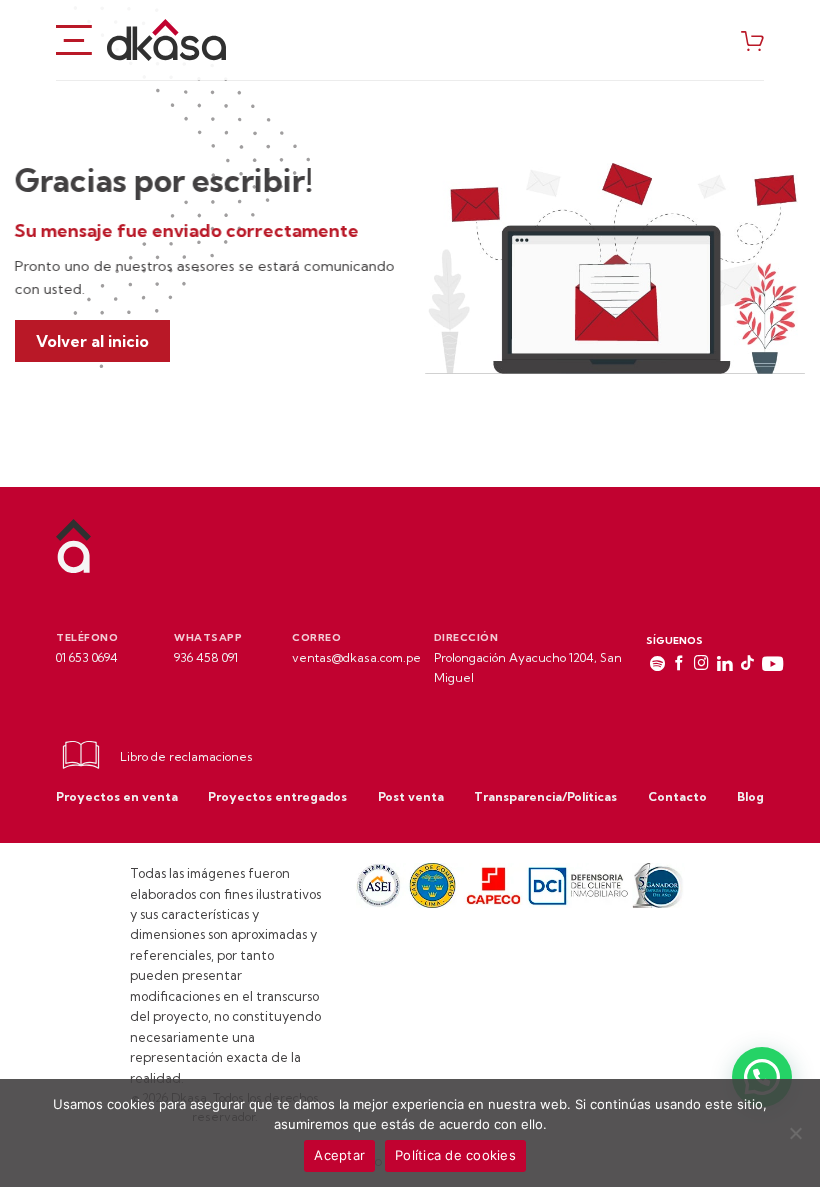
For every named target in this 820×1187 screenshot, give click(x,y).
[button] (762, 1077)
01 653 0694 (87, 657)
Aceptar (339, 1155)
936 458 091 (206, 657)
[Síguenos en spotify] (657, 665)
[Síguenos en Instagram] (701, 665)
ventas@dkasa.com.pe (356, 657)
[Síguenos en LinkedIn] (725, 665)
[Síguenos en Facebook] (679, 665)
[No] (795, 1139)
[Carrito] (752, 40)
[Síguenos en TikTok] (747, 665)
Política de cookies (455, 1155)
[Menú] (74, 39)
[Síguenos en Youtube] (772, 665)
